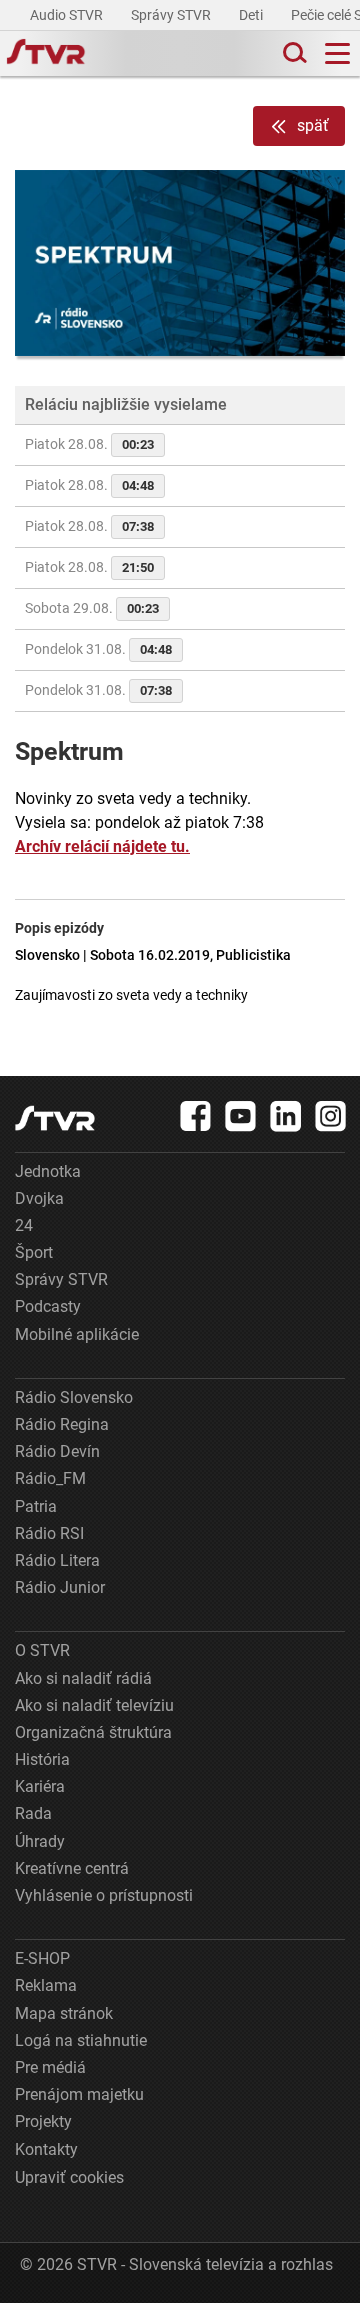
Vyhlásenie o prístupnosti (104, 1895)
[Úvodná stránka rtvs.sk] (46, 54)
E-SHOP (42, 1958)
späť (313, 125)
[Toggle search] (293, 53)
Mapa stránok (64, 2013)
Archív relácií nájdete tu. (102, 846)
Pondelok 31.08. (98, 649)
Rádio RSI (49, 1533)
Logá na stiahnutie (81, 2040)
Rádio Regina (62, 1424)
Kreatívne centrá (72, 1868)
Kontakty (46, 2149)
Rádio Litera (57, 1560)
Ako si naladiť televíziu (94, 1705)
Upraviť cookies (69, 2177)
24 (24, 1225)
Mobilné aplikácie (77, 1334)
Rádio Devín (57, 1451)
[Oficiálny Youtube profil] (241, 1116)
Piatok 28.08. (89, 444)
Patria (36, 1506)
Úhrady (40, 1841)
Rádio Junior (60, 1587)
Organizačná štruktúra (93, 1732)
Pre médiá (50, 2067)
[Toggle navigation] (337, 53)
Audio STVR (68, 15)
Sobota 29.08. (92, 608)
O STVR (42, 1650)
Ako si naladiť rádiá (83, 1678)
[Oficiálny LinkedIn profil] (286, 1116)
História (42, 1759)
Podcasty (48, 1306)
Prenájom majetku (79, 2094)
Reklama (46, 1985)
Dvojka (39, 1198)
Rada (33, 1813)
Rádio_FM (50, 1478)
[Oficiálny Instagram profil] (331, 1116)
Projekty (43, 2121)
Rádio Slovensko (74, 1397)
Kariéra (40, 1786)
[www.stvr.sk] (55, 1118)
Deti (252, 15)
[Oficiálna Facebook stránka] (196, 1116)
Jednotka (48, 1171)
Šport (34, 1252)
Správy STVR (172, 15)
